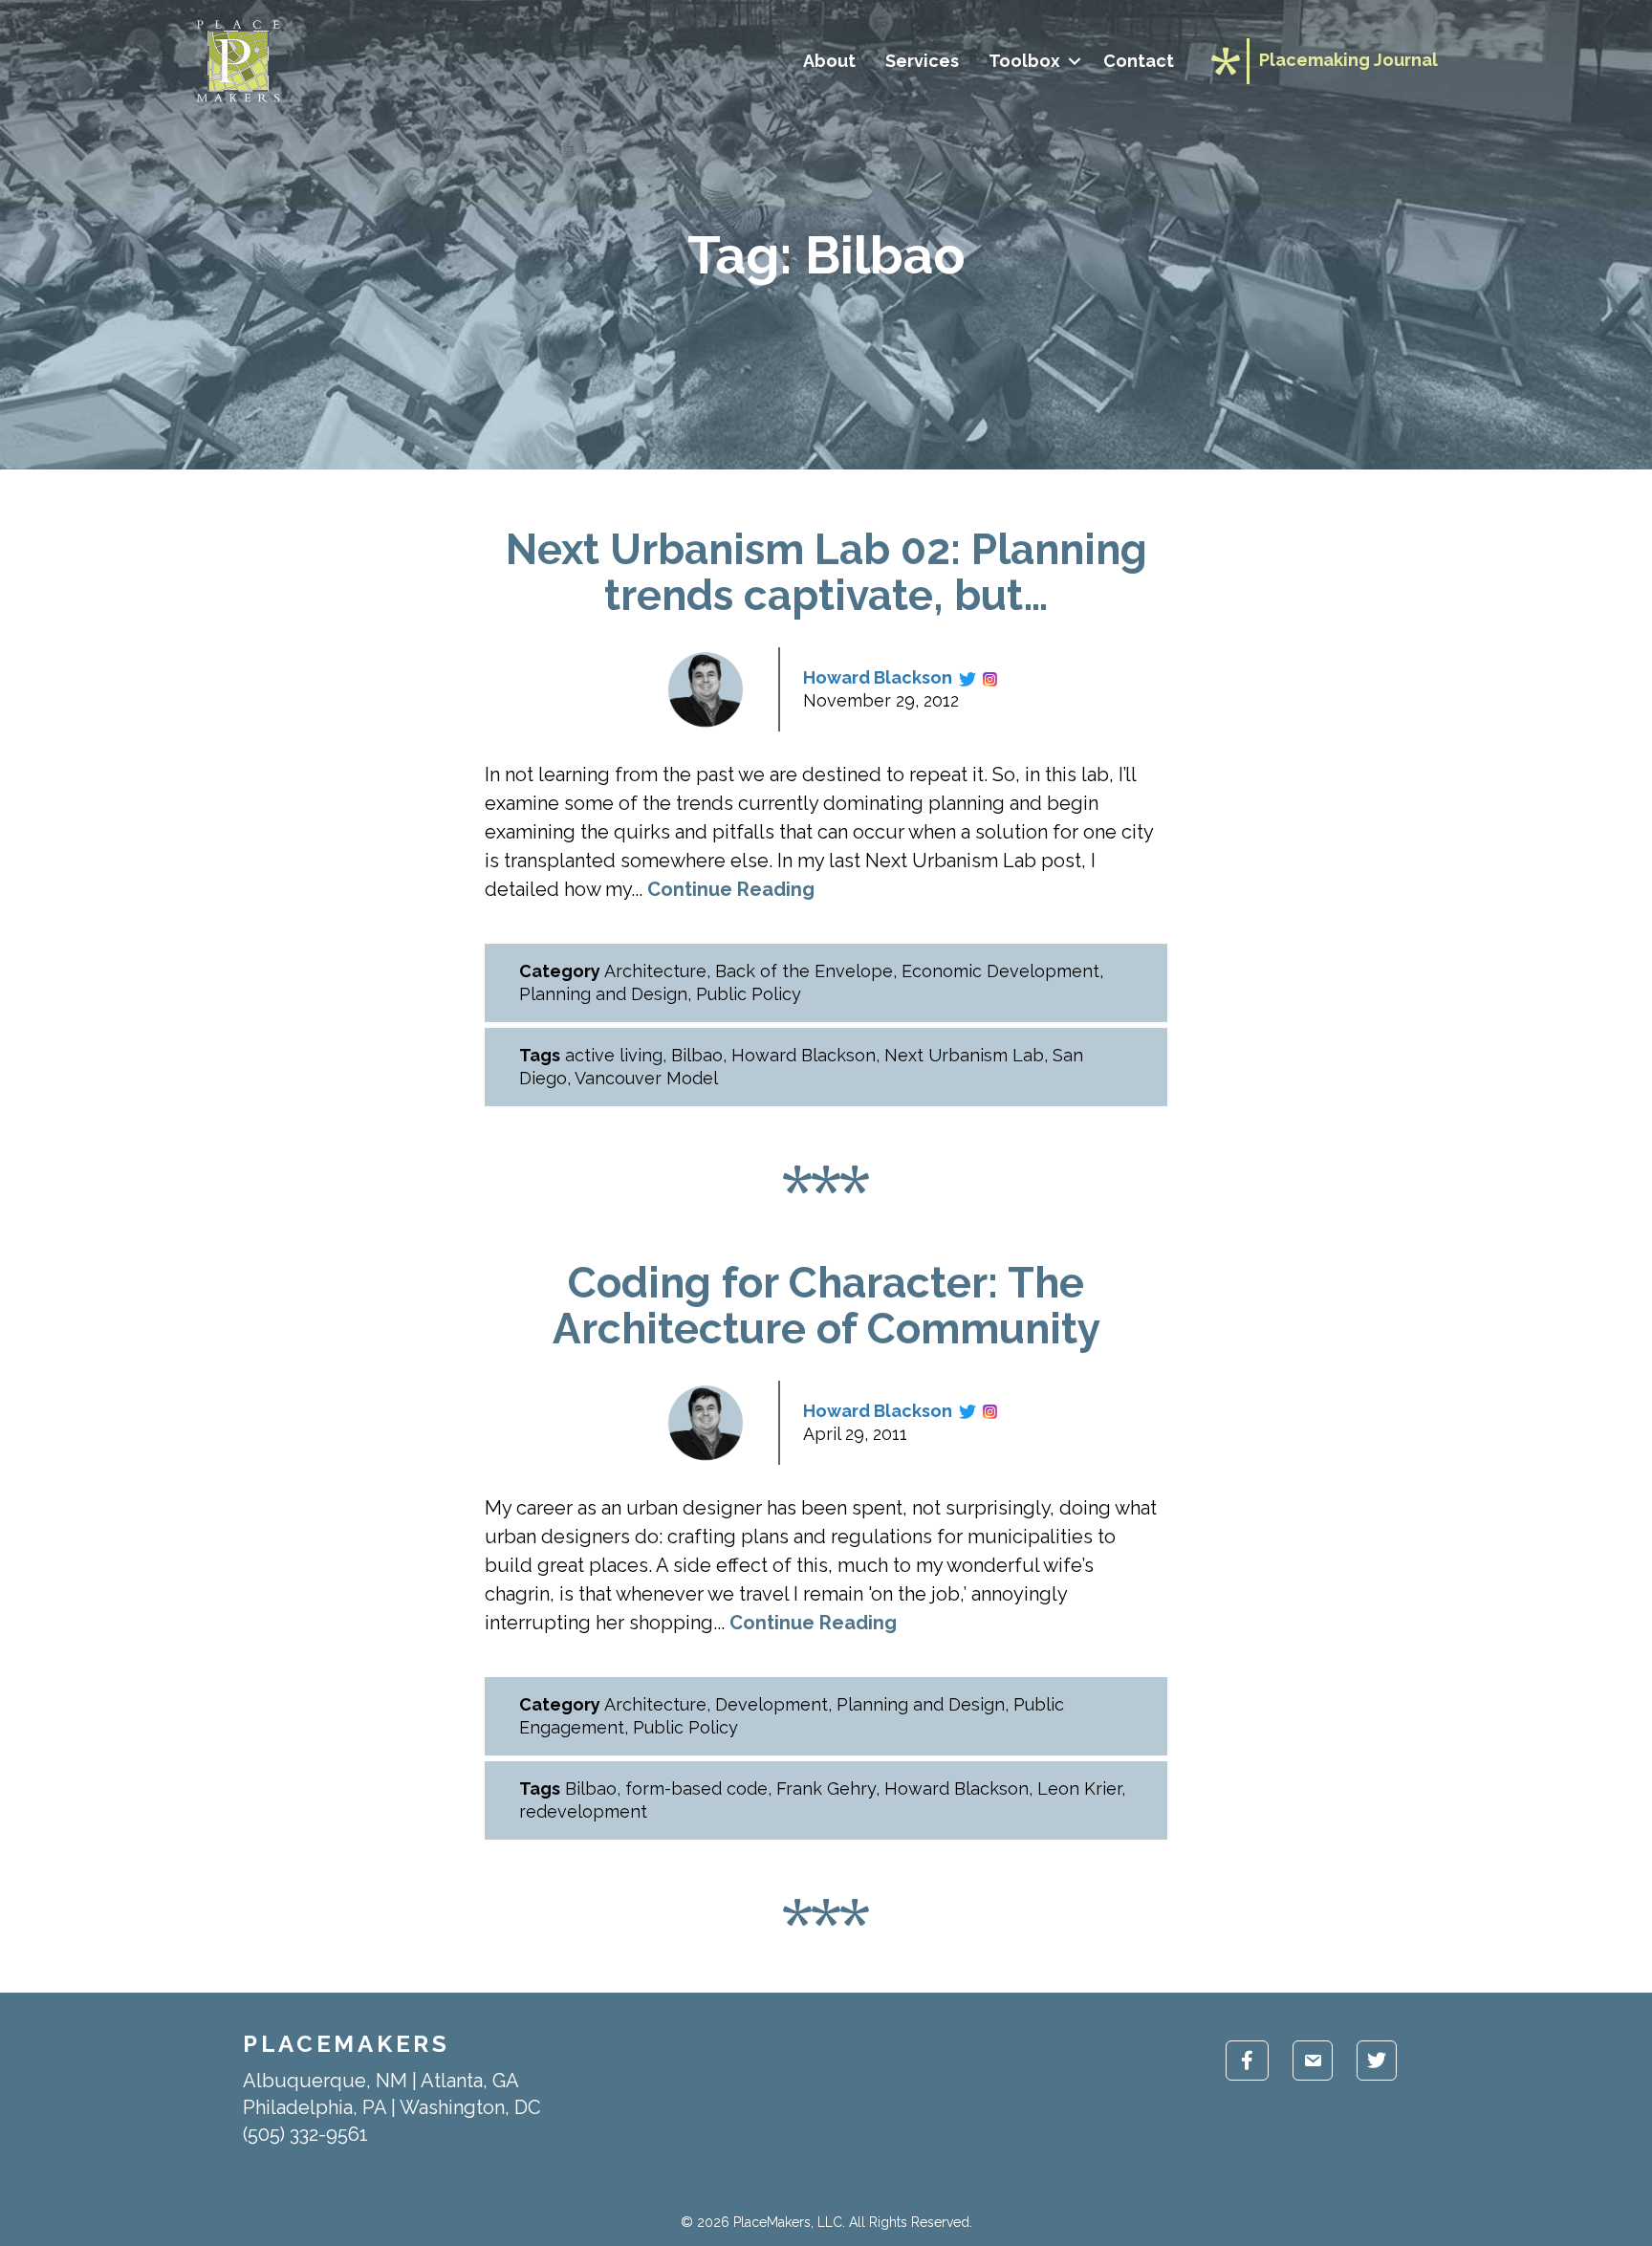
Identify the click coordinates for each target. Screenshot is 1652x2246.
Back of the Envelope (804, 971)
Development (772, 1704)
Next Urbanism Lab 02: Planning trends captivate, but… (826, 572)
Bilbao (697, 1055)
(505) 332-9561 (305, 2134)
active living (614, 1055)
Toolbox (1024, 61)
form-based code (696, 1788)
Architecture (655, 971)
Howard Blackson (878, 677)
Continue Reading (731, 889)
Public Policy (749, 994)
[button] (1074, 61)
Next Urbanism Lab (964, 1055)
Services (922, 61)
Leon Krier (1079, 1788)
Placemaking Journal (1348, 60)
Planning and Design (603, 994)
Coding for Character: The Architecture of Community (826, 1306)
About (829, 61)
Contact (1139, 61)
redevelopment (583, 1811)
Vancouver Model (646, 1078)
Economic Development (1000, 971)
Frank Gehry (826, 1788)
